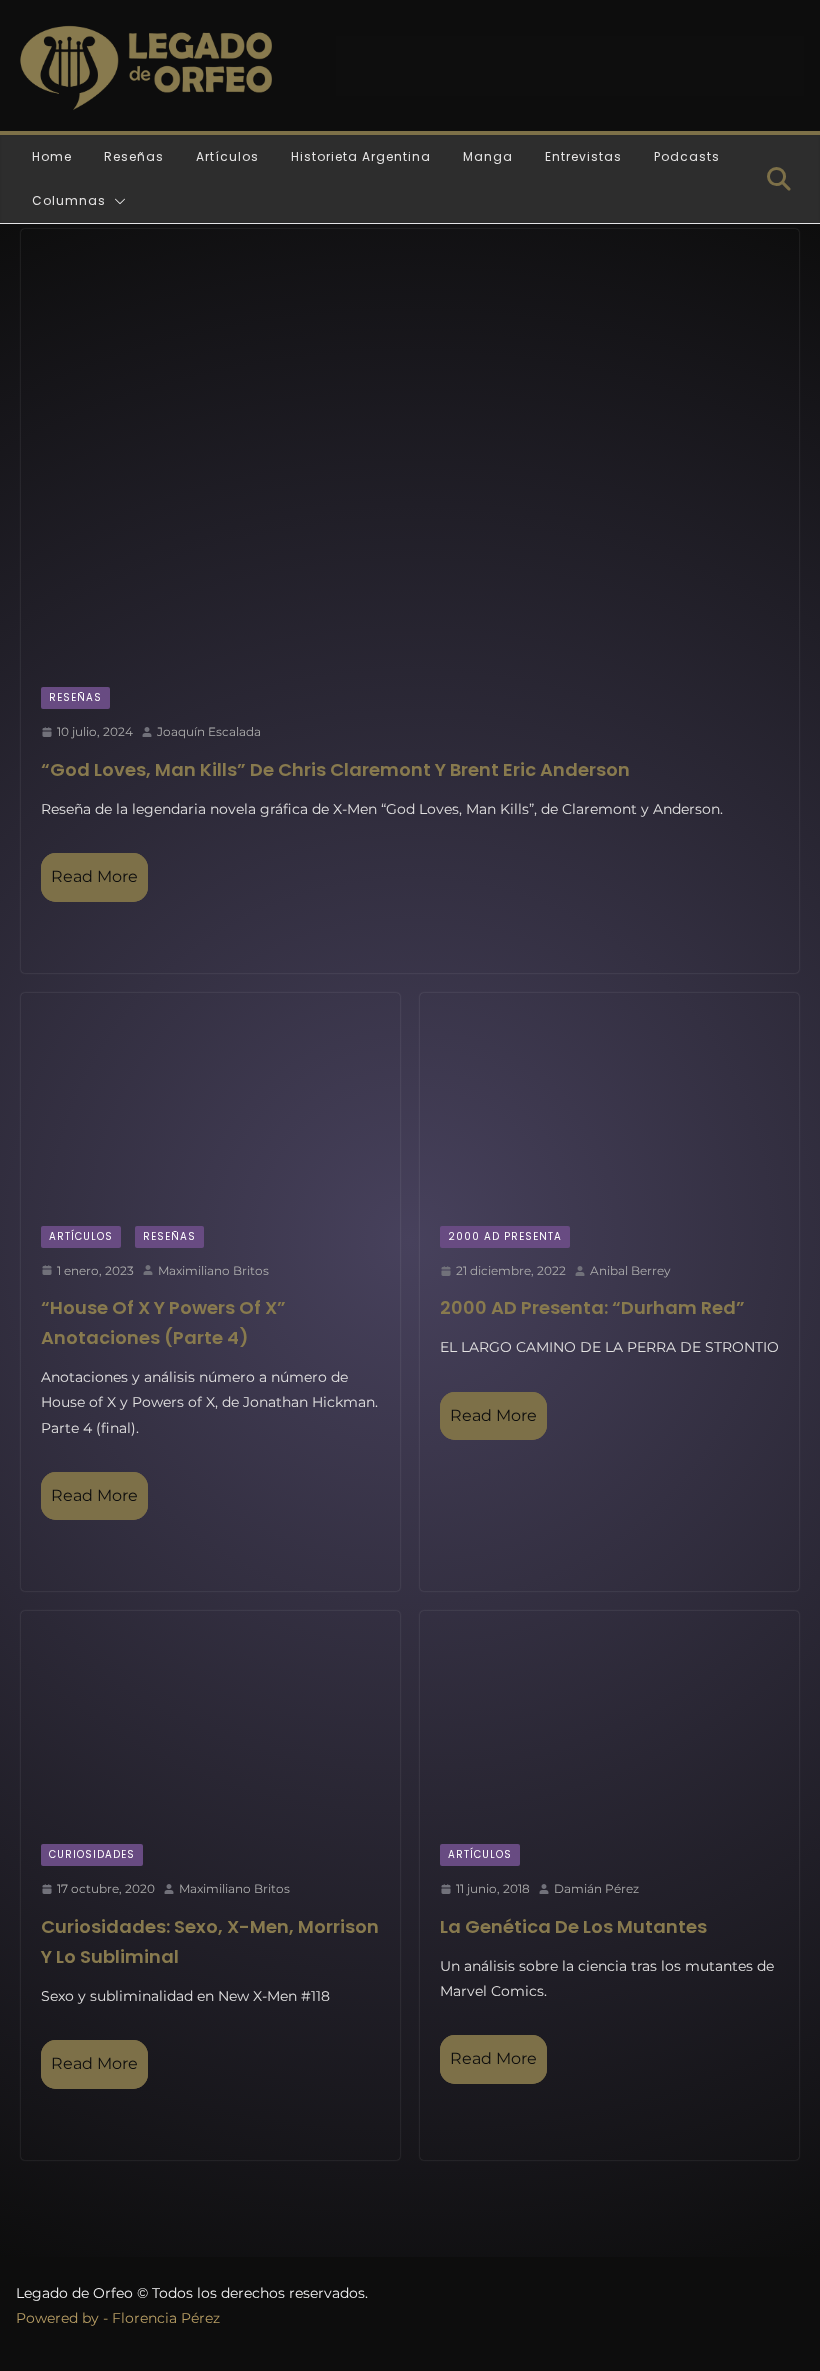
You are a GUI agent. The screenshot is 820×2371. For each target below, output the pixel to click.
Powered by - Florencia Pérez (118, 2318)
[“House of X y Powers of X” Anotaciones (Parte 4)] (210, 1099)
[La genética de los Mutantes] (609, 1717)
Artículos (227, 156)
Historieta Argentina (361, 156)
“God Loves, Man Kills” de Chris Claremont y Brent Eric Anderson (335, 769)
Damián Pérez (596, 1888)
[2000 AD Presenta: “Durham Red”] (609, 1099)
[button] (116, 201)
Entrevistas (583, 156)
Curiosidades (92, 1854)
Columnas (69, 200)
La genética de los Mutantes (573, 1926)
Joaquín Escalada (209, 731)
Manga (488, 156)
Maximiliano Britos (213, 1270)
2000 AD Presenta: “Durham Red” (592, 1307)
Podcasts (687, 156)
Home (52, 156)
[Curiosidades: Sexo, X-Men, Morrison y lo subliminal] (210, 1717)
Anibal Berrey (630, 1270)
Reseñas (134, 156)
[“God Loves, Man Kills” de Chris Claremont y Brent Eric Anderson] (410, 448)
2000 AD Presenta (505, 1236)
